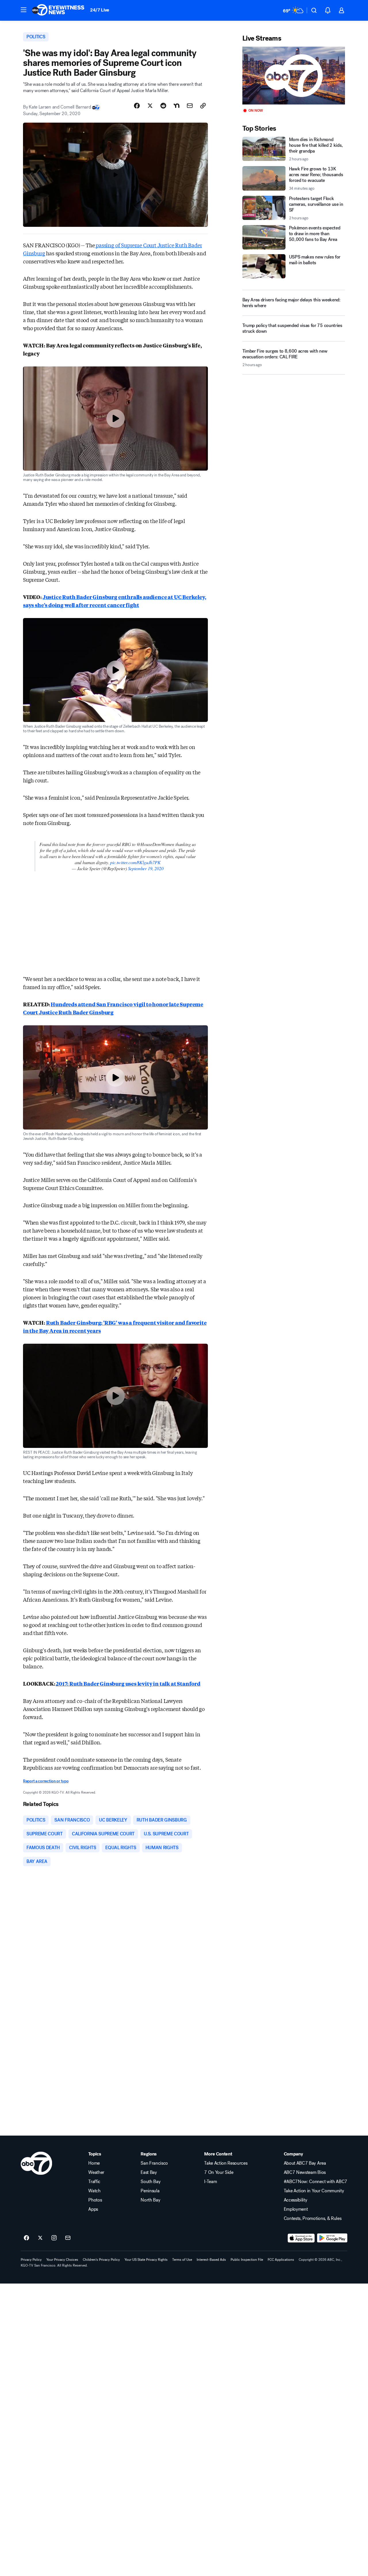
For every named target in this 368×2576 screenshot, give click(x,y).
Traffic (94, 2182)
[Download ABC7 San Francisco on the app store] (301, 2238)
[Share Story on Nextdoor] (177, 106)
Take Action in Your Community (314, 2191)
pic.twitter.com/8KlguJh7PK (135, 862)
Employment (296, 2209)
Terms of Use (182, 2260)
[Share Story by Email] (190, 106)
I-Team (210, 2182)
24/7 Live (100, 10)
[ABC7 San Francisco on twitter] (40, 2238)
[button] (24, 10)
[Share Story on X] (150, 106)
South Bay (151, 2182)
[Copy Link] (203, 106)
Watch (94, 2191)
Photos (95, 2200)
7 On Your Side (219, 2172)
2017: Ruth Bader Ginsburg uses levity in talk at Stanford (128, 1683)
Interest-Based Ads (211, 2260)
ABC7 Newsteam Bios (305, 2172)
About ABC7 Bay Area (305, 2163)
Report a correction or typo (46, 1781)
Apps (93, 2209)
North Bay (150, 2200)
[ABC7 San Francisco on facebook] (26, 2238)
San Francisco (154, 2163)
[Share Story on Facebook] (137, 106)
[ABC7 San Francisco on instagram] (54, 2238)
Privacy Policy (31, 2260)
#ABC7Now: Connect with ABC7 (316, 2182)
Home (94, 2163)
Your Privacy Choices (62, 2260)
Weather (96, 2172)
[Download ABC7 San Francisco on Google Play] (332, 2238)
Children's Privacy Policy (101, 2260)
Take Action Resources (226, 2163)
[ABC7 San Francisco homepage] (58, 10)
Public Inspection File (247, 2260)
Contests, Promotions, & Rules (313, 2218)
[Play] (294, 76)
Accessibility (296, 2200)
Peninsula (150, 2191)
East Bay (149, 2172)
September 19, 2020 (146, 868)
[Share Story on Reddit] (163, 106)
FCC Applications (281, 2260)
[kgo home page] (36, 2163)
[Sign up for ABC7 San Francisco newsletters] (68, 2238)
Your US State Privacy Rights (146, 2260)
